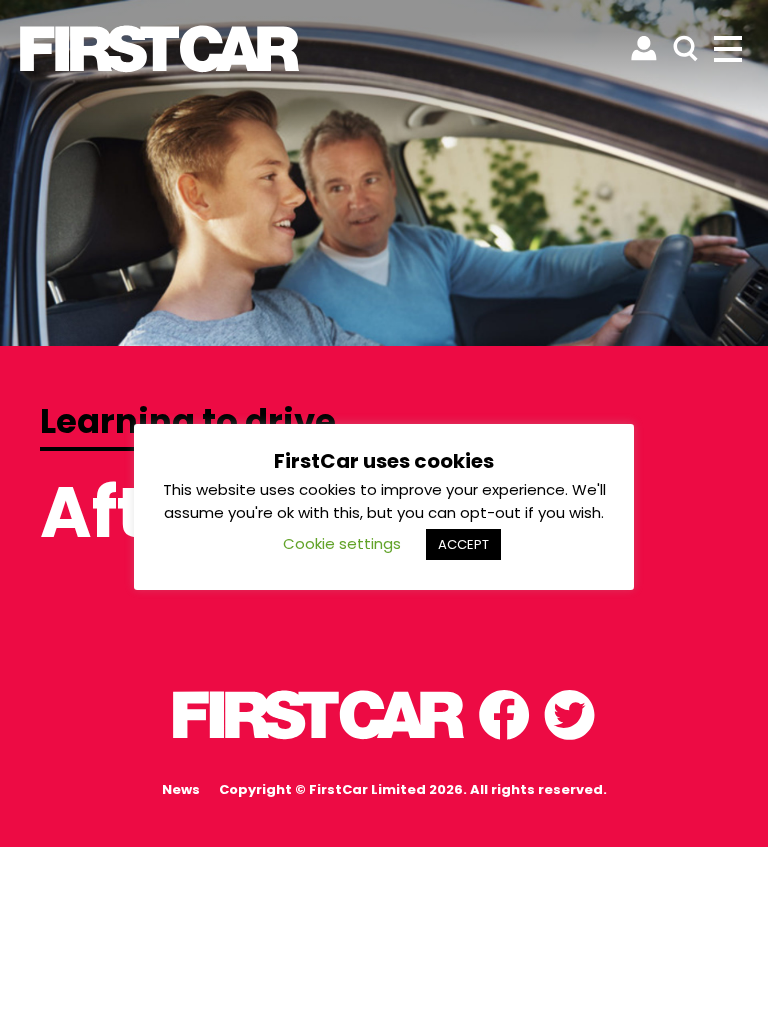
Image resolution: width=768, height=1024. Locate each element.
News (181, 789)
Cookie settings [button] (342, 543)
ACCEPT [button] (463, 544)
